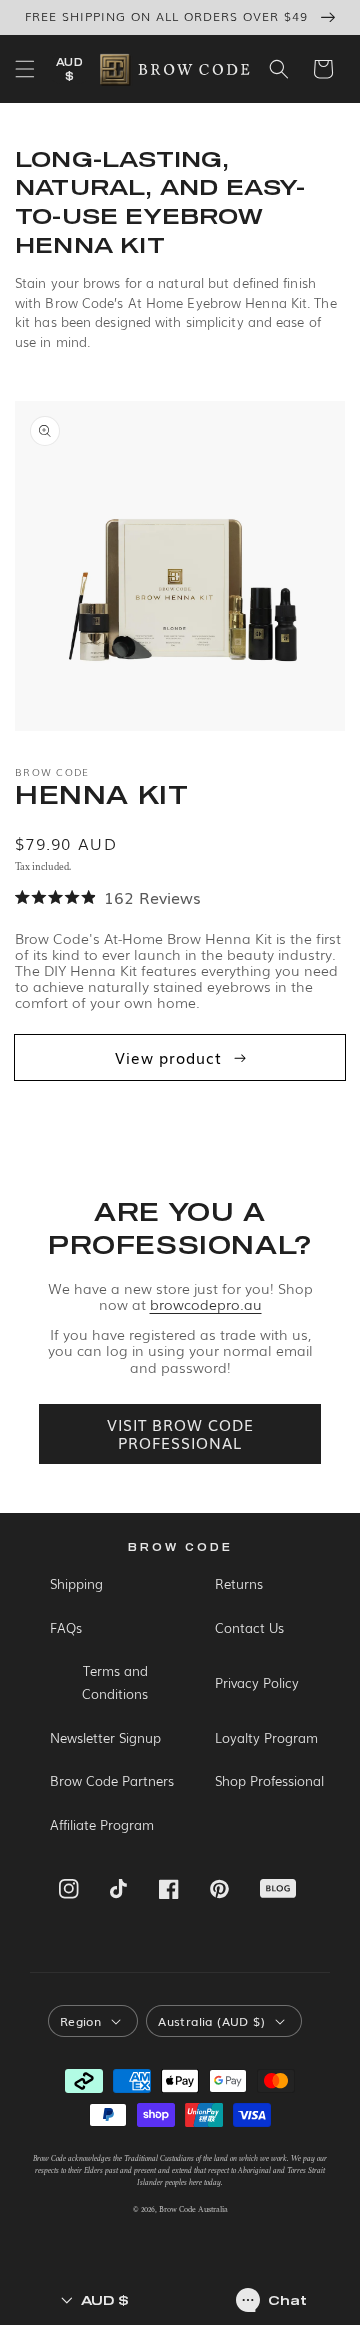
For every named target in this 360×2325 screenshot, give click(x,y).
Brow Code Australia (193, 2209)
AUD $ (69, 69)
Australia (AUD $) (211, 2021)
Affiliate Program (102, 1824)
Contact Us (249, 1627)
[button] (25, 69)
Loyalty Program (266, 1737)
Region (80, 2021)
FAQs (66, 1627)
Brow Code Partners (112, 1780)
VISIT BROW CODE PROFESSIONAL (180, 1433)
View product (168, 1057)
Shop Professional (269, 1780)
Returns (239, 1583)
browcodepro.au (206, 1304)
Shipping (76, 1583)
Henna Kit (101, 794)
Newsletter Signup (105, 1737)
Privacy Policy (257, 1682)
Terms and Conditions (115, 1682)
